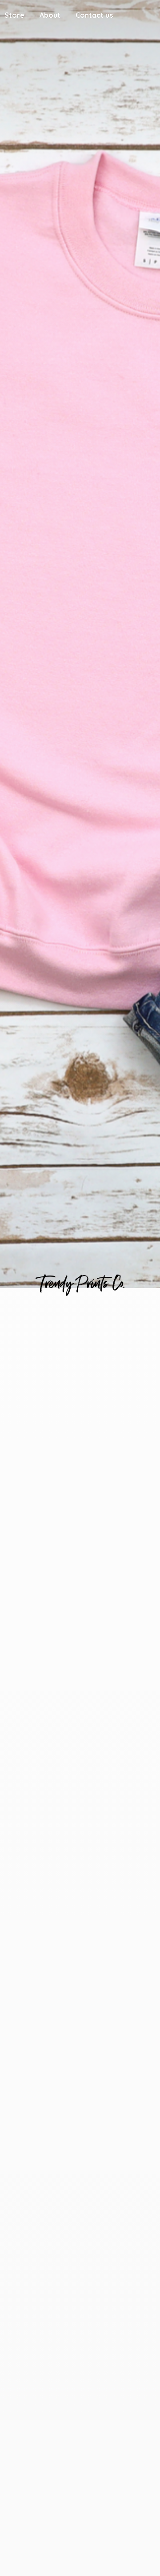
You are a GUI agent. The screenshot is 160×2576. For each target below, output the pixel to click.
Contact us (94, 15)
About (50, 15)
